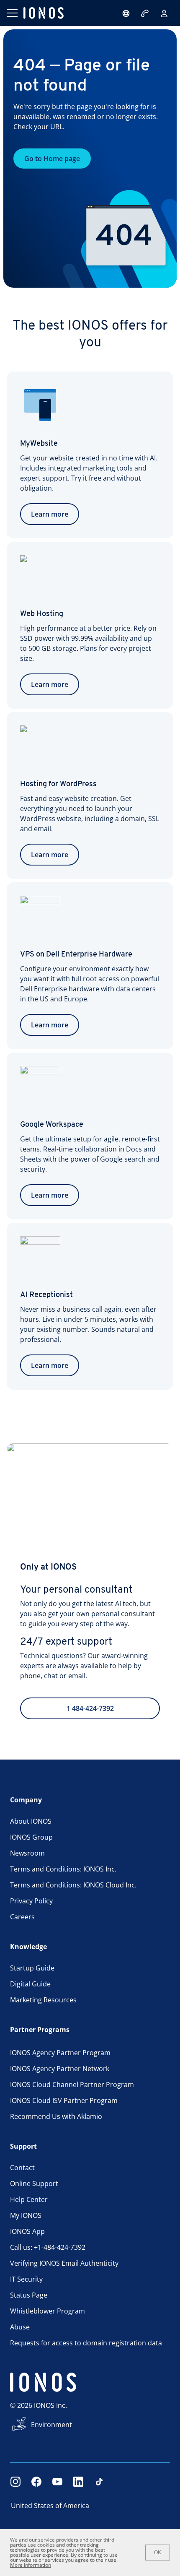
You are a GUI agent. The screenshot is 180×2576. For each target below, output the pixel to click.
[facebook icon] (36, 2482)
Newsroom (27, 1853)
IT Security (26, 2279)
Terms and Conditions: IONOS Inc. (63, 1869)
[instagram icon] (15, 2482)
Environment (51, 2425)
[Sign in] (164, 13)
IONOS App (27, 2231)
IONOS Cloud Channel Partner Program (72, 2085)
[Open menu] (12, 13)
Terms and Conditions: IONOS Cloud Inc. (73, 1885)
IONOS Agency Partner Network (60, 2069)
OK (158, 2553)
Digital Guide (30, 1984)
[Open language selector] (126, 13)
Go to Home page (52, 159)
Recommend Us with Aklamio (56, 2116)
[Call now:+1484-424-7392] (146, 13)
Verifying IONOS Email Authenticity (64, 2263)
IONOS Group (31, 1837)
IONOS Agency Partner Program (60, 2053)
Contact (22, 2168)
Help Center (29, 2199)
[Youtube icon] (57, 2482)
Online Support (34, 2183)
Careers (22, 1917)
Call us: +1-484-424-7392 (48, 2247)
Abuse (20, 2327)
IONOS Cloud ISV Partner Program (64, 2100)
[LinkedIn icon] (78, 2482)
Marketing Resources (43, 2000)
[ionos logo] (44, 13)
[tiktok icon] (99, 2482)
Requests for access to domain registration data (86, 2343)
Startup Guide (32, 1968)
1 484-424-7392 (90, 1708)
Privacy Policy (31, 1901)
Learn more (50, 514)
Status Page (29, 2295)
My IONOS (26, 2215)
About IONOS (31, 1821)
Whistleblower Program (48, 2311)
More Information (31, 2565)
